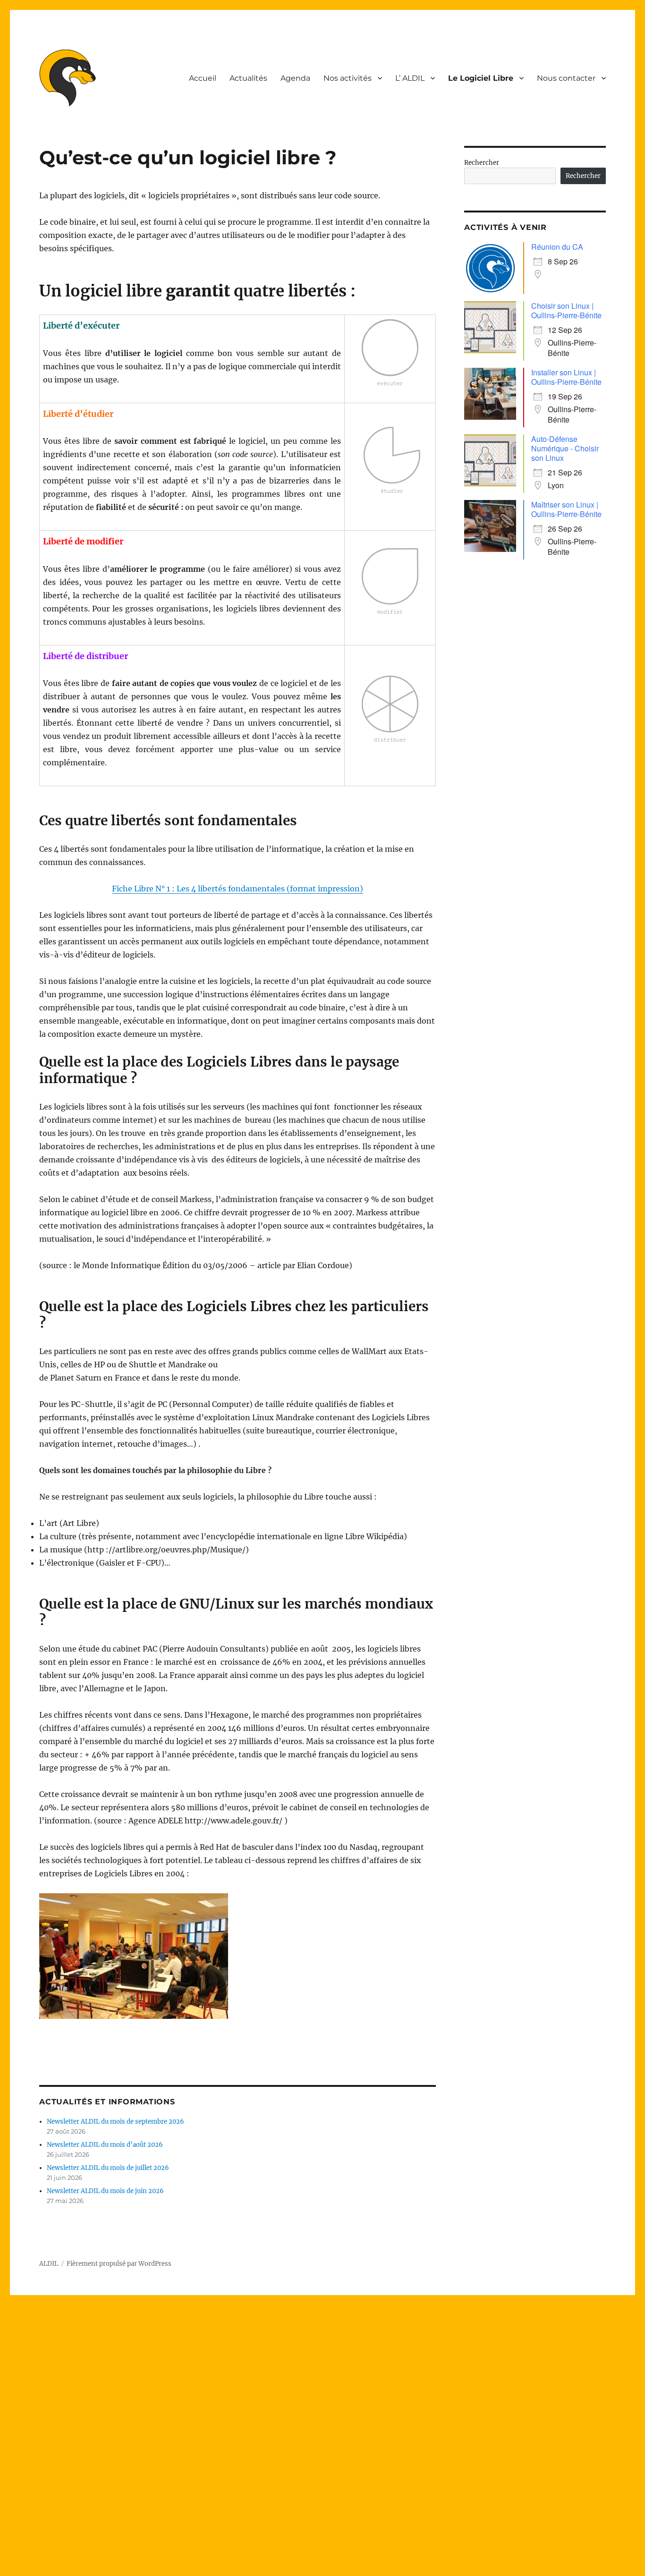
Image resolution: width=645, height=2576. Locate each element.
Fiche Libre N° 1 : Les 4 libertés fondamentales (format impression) (238, 889)
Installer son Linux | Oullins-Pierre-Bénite (566, 377)
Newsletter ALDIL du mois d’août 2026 (105, 2145)
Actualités (248, 78)
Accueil (203, 78)
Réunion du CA (557, 247)
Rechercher (482, 163)
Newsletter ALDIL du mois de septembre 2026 (115, 2122)
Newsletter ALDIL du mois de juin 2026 (105, 2191)
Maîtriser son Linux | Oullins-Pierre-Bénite (566, 509)
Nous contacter (566, 78)
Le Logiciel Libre (481, 78)
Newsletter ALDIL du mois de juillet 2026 (108, 2168)
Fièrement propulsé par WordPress (119, 2264)
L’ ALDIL (410, 78)
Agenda (295, 78)
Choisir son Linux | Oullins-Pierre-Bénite (566, 310)
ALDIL (49, 2264)
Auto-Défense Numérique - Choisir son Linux (565, 448)
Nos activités (348, 78)
